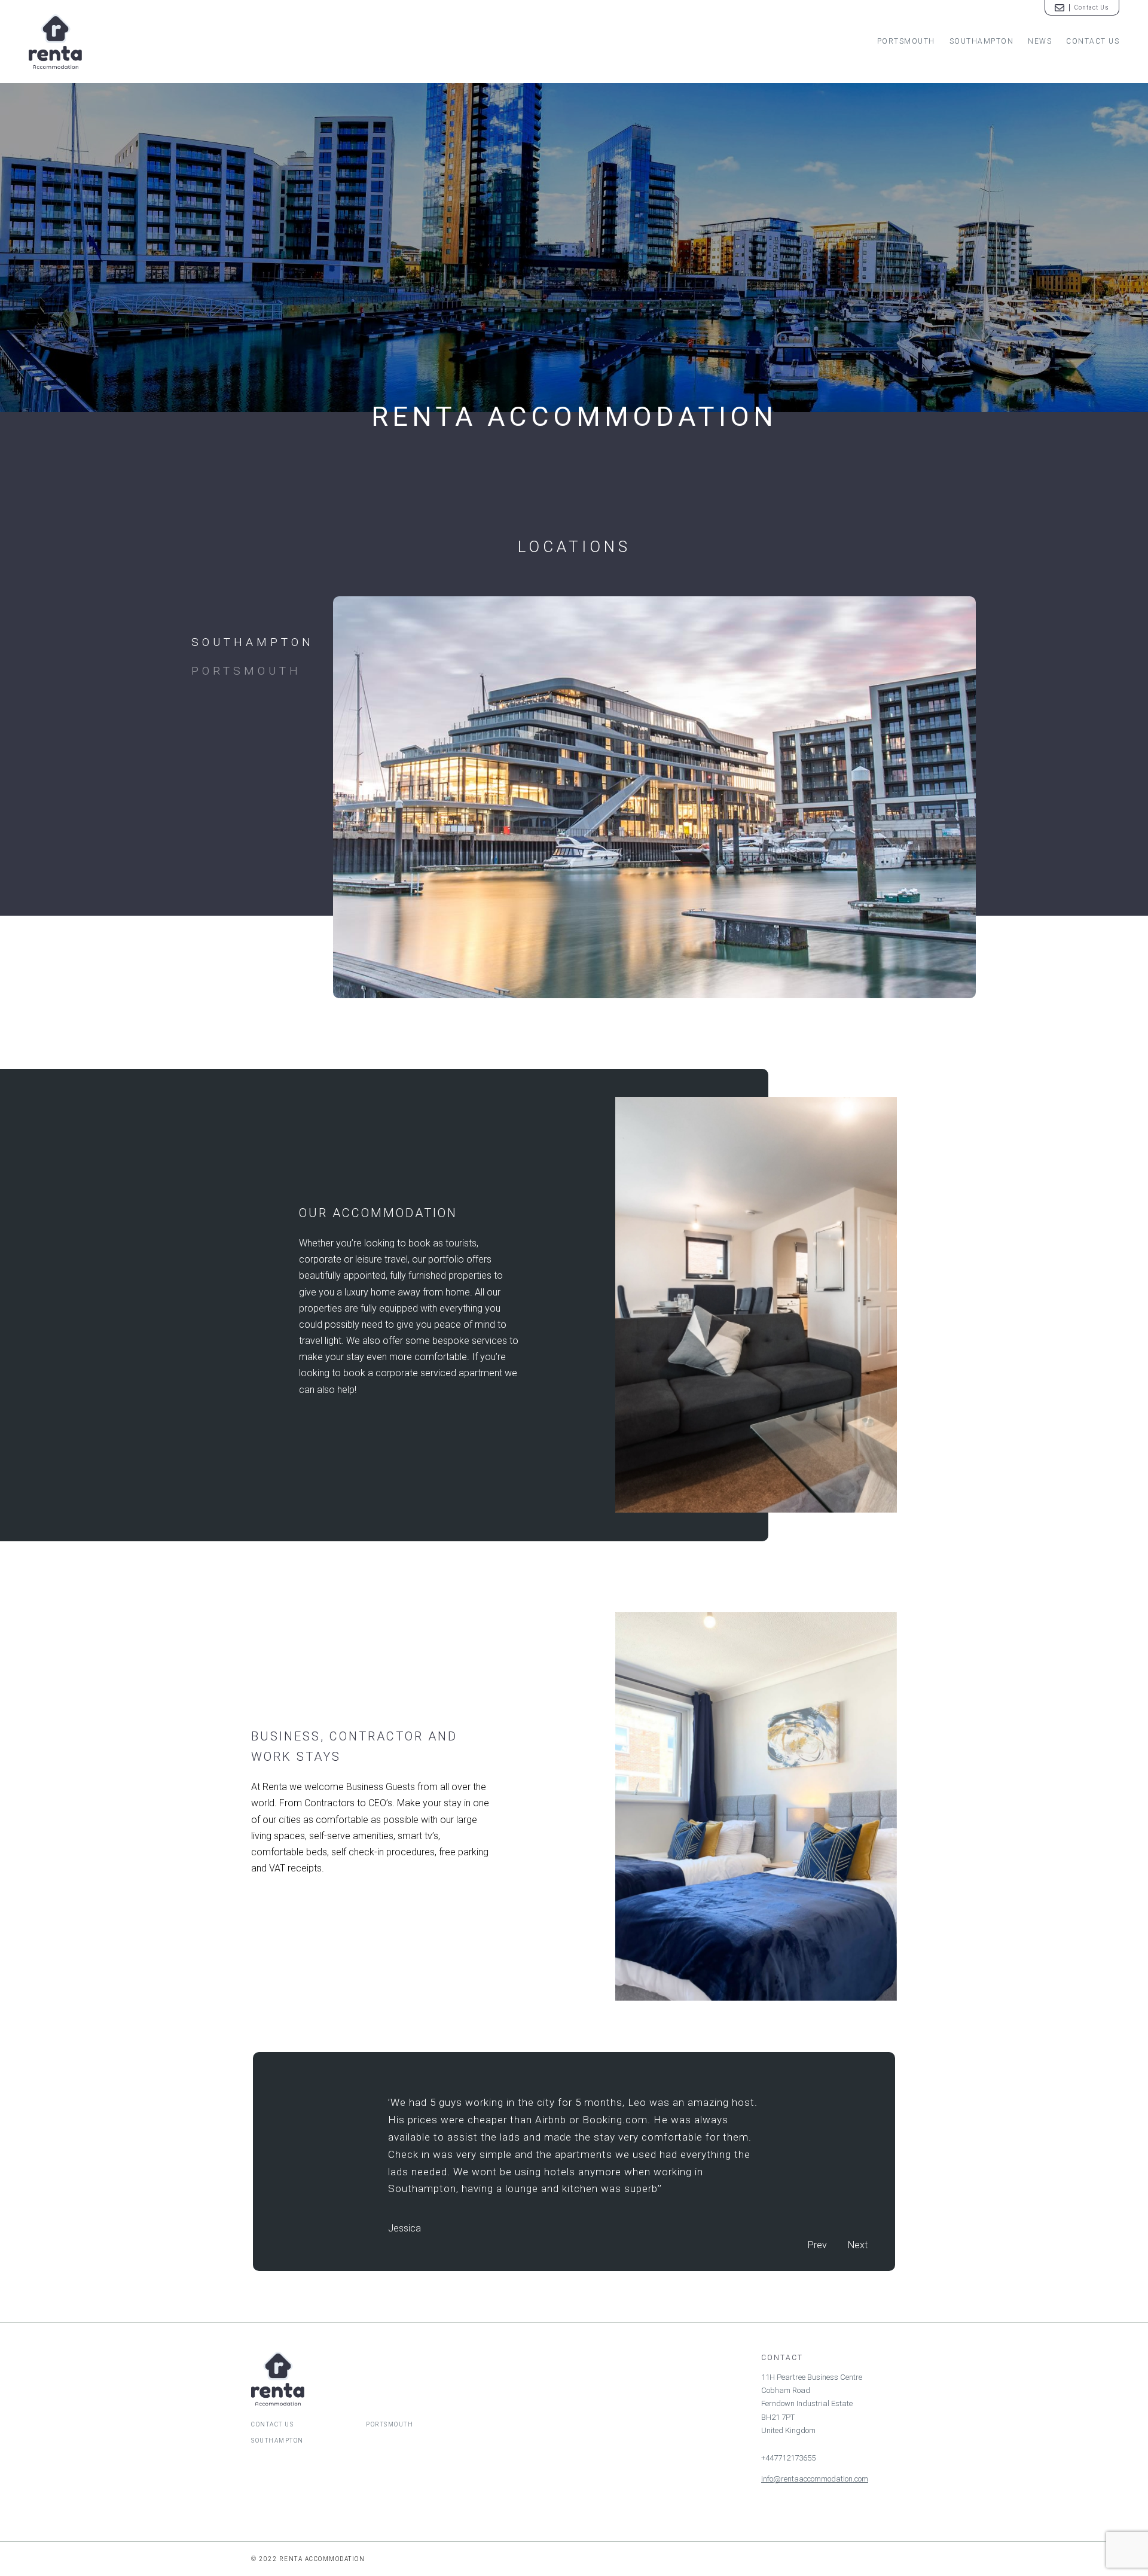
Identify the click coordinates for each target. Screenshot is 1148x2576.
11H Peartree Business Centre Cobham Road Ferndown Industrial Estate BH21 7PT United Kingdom (812, 2404)
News (1040, 41)
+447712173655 (788, 2458)
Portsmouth (906, 41)
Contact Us (1093, 41)
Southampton (982, 41)
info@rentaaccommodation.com (815, 2479)
